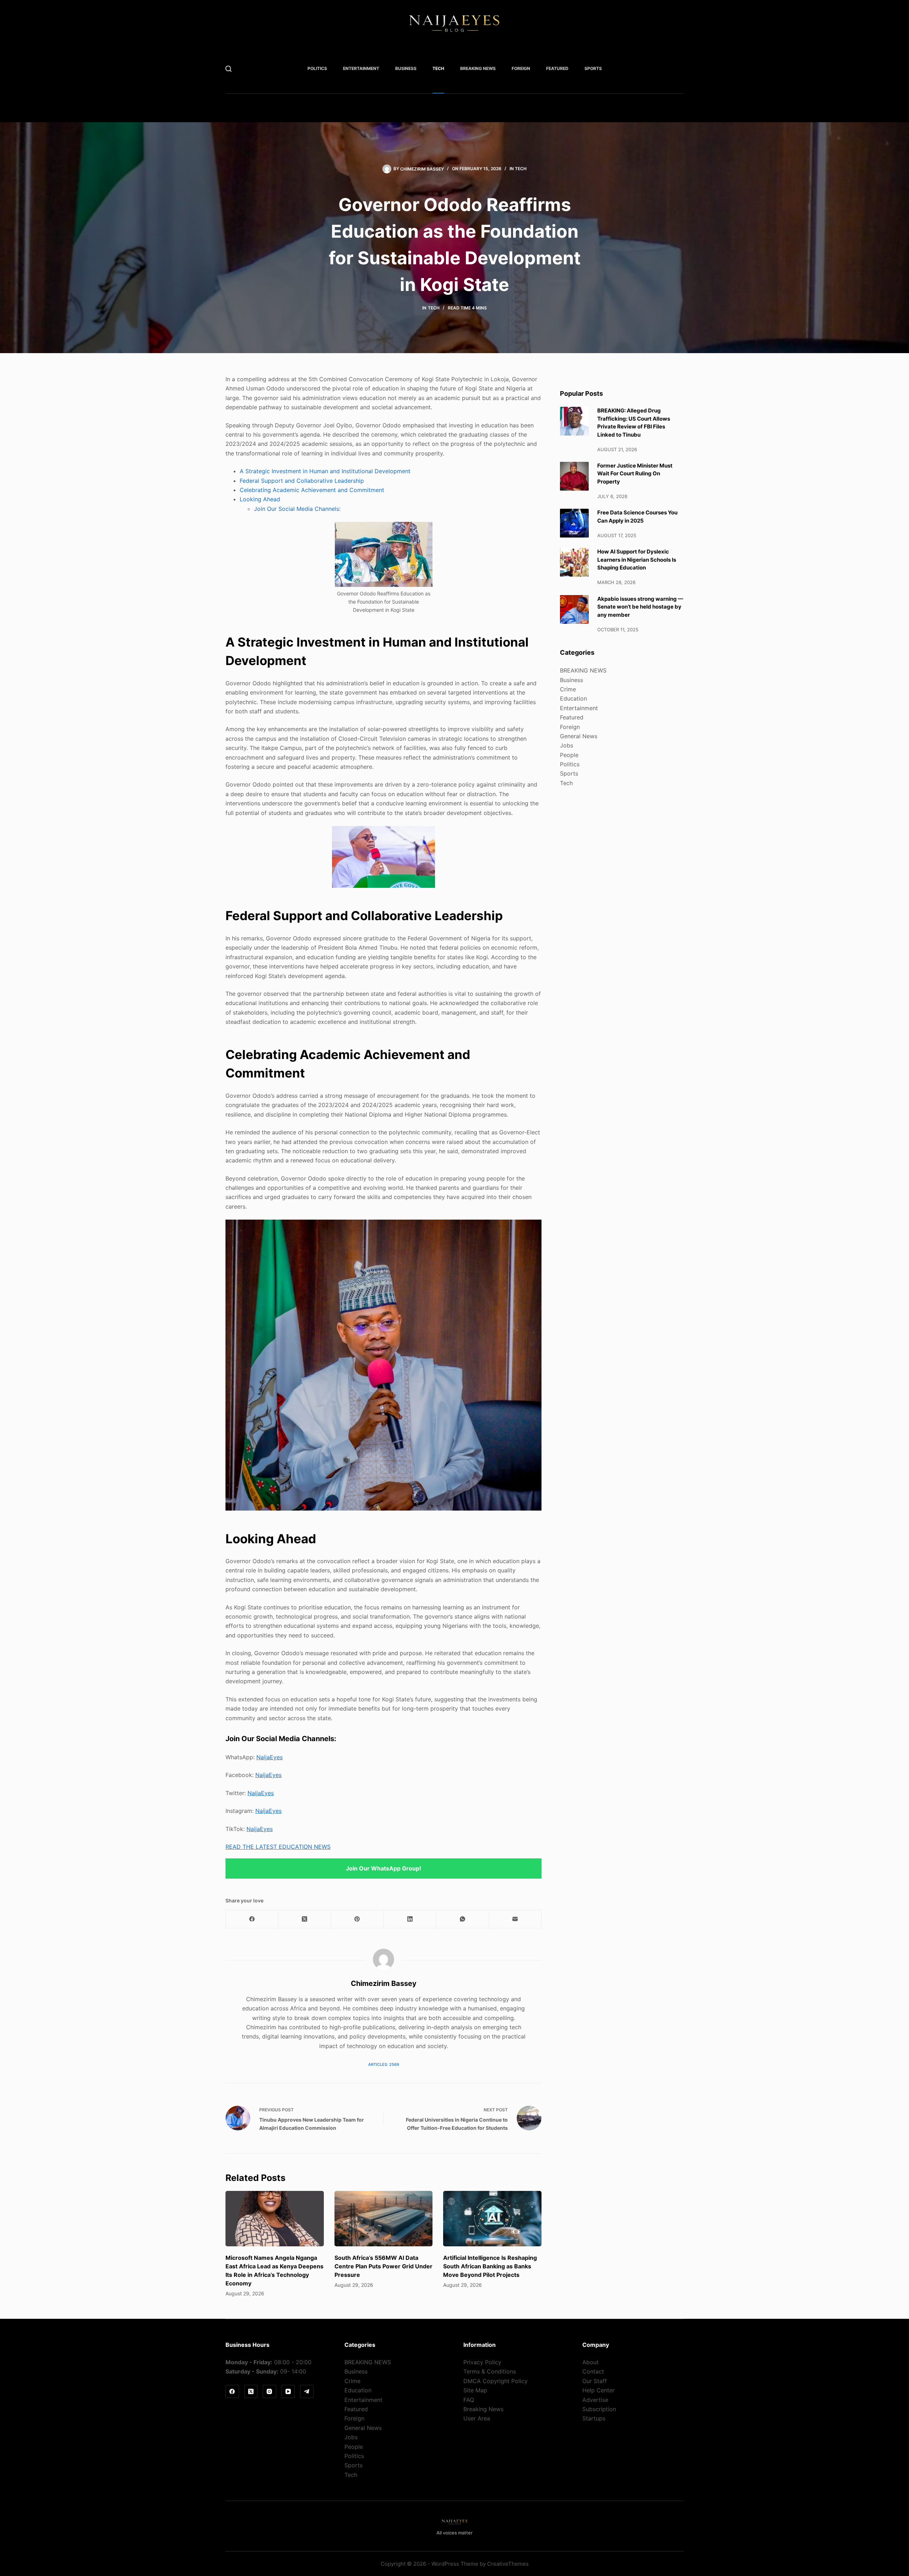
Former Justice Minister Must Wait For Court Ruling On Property (635, 474)
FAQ (469, 2400)
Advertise (595, 2400)
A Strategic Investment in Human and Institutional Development (325, 471)
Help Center (598, 2390)
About (590, 2362)
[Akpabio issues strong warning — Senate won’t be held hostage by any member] (574, 609)
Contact (593, 2371)
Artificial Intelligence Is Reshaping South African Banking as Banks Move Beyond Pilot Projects (490, 2266)
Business (406, 68)
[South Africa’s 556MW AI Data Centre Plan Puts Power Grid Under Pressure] (384, 2219)
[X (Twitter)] (305, 1919)
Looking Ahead (260, 499)
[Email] (515, 1919)
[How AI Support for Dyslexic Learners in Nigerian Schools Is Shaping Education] (574, 562)
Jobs (567, 745)
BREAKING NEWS (478, 68)
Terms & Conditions (490, 2371)
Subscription (599, 2409)
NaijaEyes (270, 1757)
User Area (477, 2418)
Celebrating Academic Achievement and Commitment (312, 490)
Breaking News (483, 2409)
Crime (568, 689)
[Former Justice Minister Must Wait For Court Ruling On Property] (574, 476)
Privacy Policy (482, 2362)
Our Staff (595, 2381)
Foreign (521, 68)
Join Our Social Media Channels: (297, 509)
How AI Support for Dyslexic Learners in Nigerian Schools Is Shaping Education (637, 560)
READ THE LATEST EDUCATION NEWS (278, 1847)
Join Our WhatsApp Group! (383, 1868)
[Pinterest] (357, 1919)
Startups (594, 2418)
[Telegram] (307, 2392)
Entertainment (361, 68)
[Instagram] (270, 2392)
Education (573, 698)
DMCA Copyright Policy (496, 2381)
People (569, 755)
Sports (593, 68)
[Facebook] (252, 1919)
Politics (317, 68)
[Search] (228, 69)
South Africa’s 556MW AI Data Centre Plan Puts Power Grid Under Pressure (383, 2266)
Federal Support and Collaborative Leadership (302, 481)
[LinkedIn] (410, 1919)
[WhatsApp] (463, 1919)
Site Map (475, 2390)
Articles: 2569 (384, 2064)
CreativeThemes (508, 2564)
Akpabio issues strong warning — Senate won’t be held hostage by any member (640, 607)
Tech (438, 68)
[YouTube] (288, 2392)
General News (579, 736)
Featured (557, 68)
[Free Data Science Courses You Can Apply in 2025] (574, 523)
